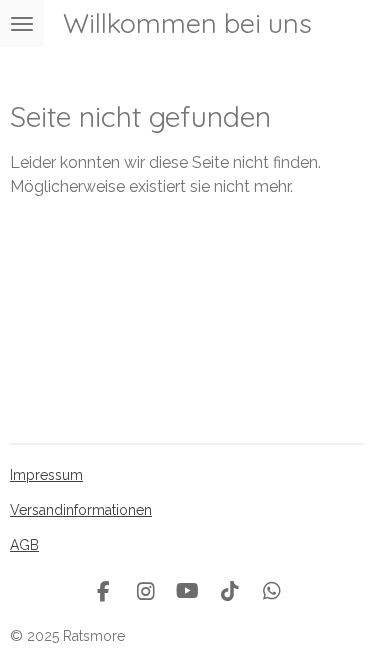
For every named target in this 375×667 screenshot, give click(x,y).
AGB (24, 545)
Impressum (46, 475)
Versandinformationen (81, 510)
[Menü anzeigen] (22, 23)
